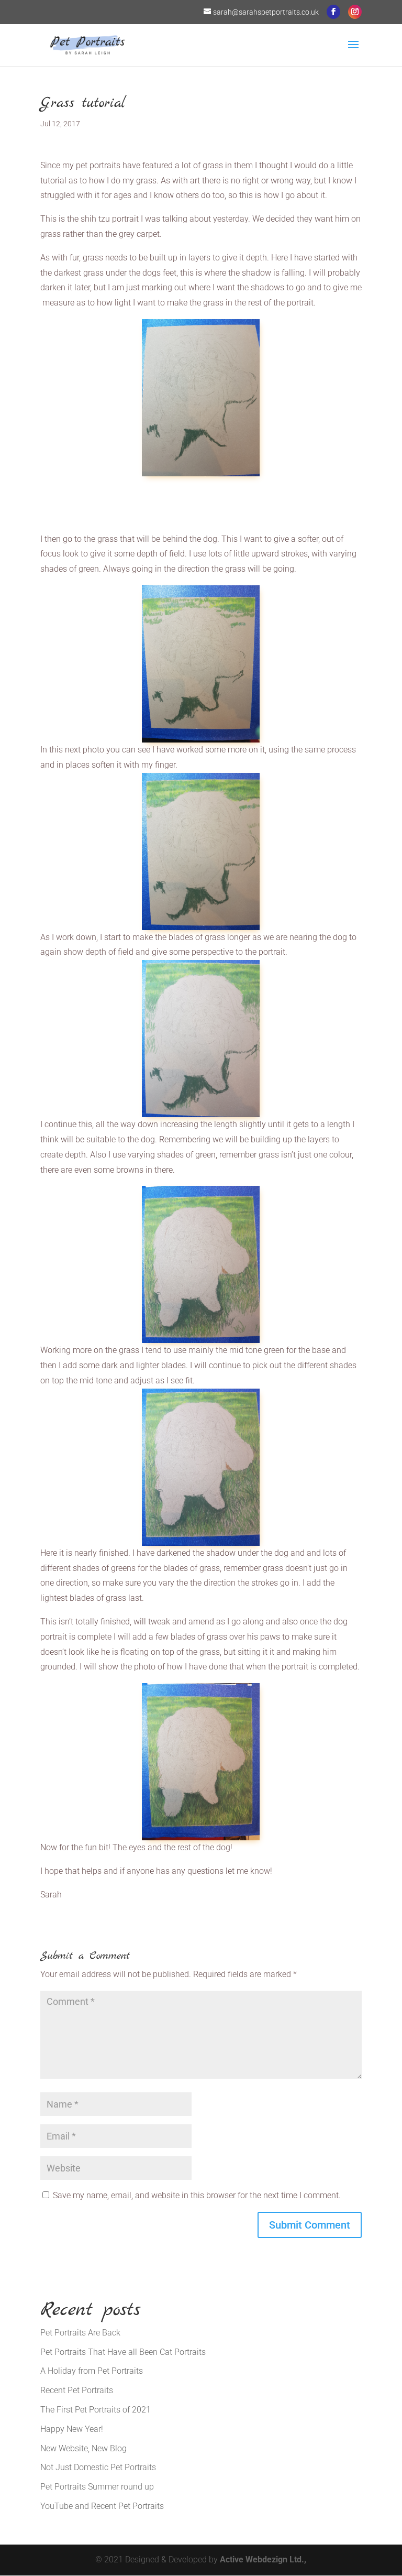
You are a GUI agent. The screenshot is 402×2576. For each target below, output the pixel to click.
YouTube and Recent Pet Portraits (102, 2506)
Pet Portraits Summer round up (97, 2487)
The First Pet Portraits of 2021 (96, 2410)
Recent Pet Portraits (77, 2390)
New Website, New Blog (83, 2448)
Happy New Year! (72, 2429)
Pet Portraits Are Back (80, 2333)
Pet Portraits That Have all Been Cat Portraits (123, 2352)
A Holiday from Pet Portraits (92, 2371)
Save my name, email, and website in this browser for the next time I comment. (197, 2195)
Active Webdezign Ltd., (263, 2559)
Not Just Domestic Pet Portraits (98, 2467)
